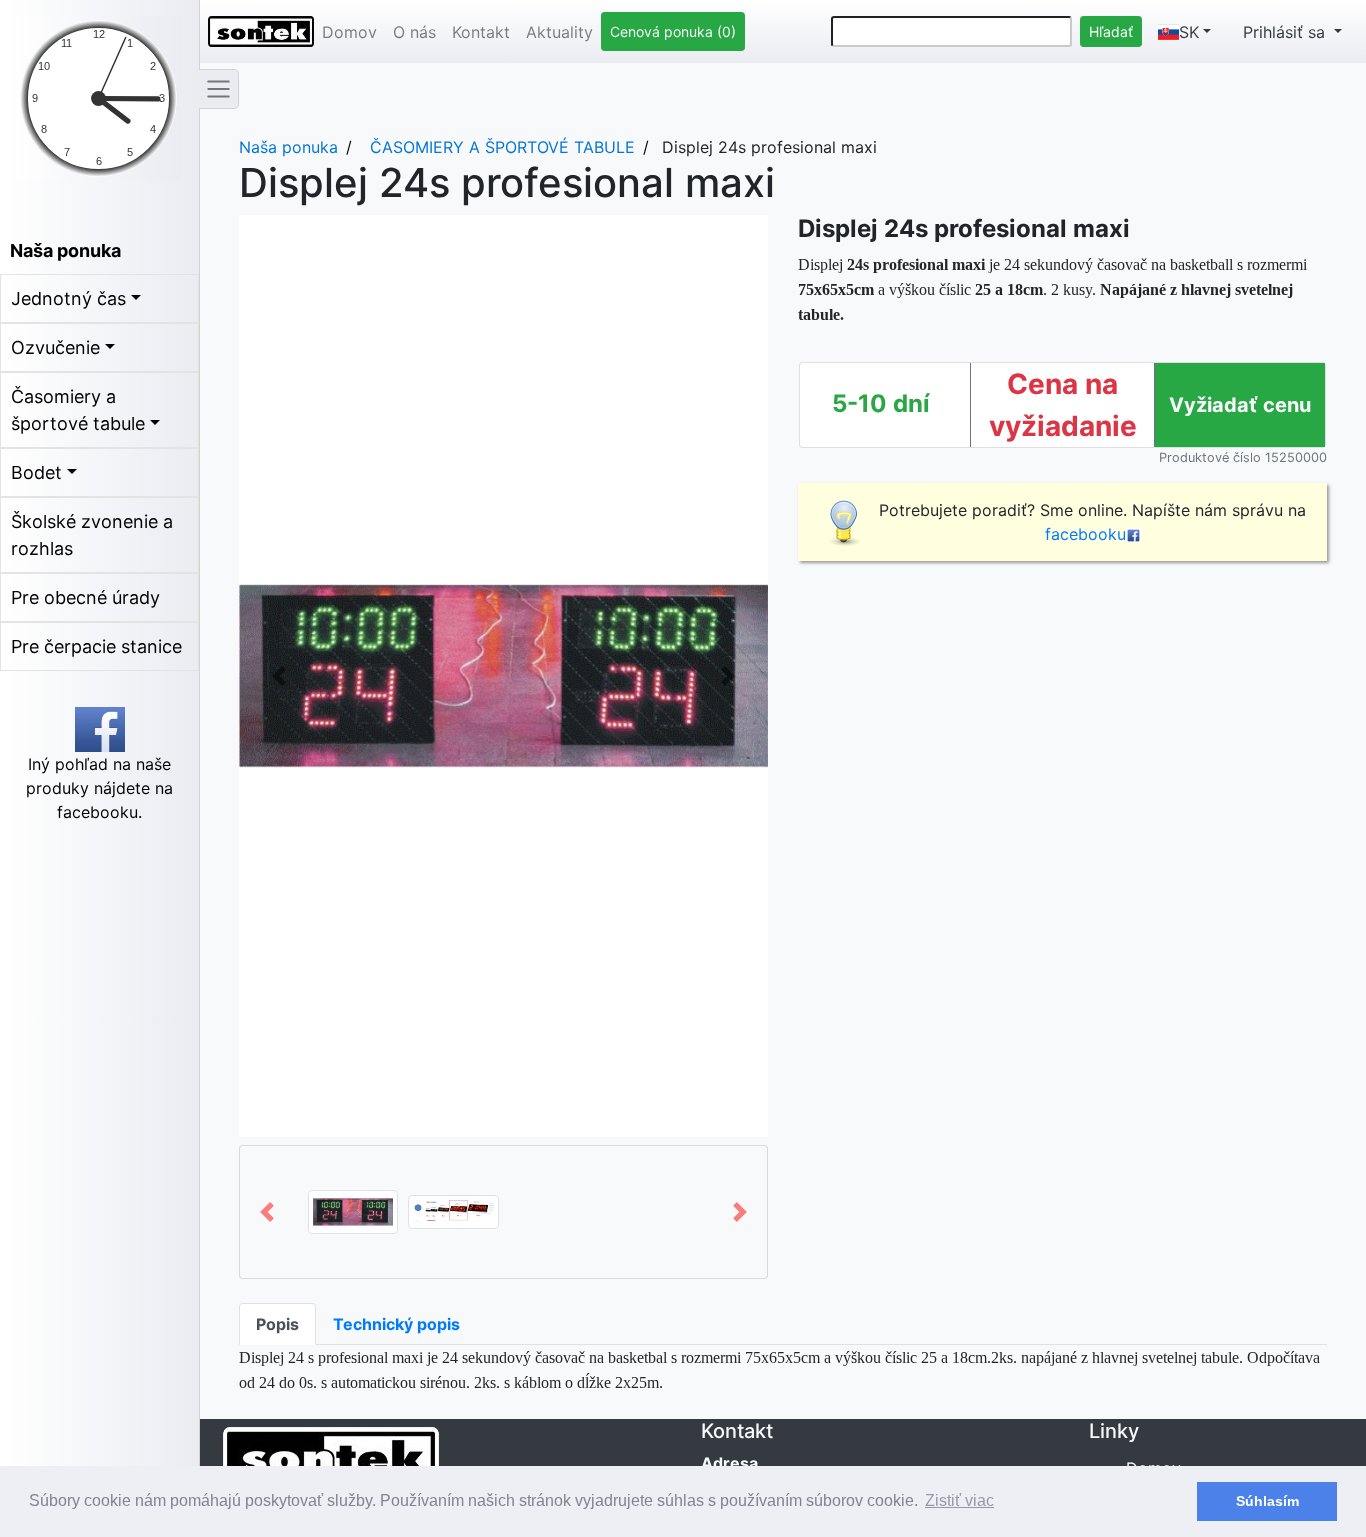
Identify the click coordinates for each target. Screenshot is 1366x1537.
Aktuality (559, 32)
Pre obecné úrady (85, 597)
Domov (349, 32)
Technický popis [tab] (396, 1324)
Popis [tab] (277, 1324)
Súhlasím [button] (1267, 1501)
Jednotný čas (68, 298)
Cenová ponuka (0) (673, 31)
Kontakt (481, 32)
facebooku (1085, 534)
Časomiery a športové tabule (78, 410)
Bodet (36, 472)
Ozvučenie (55, 347)
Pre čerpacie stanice (96, 646)
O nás (414, 32)
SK (1189, 32)
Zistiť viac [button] (959, 1500)
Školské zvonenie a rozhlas (92, 535)
